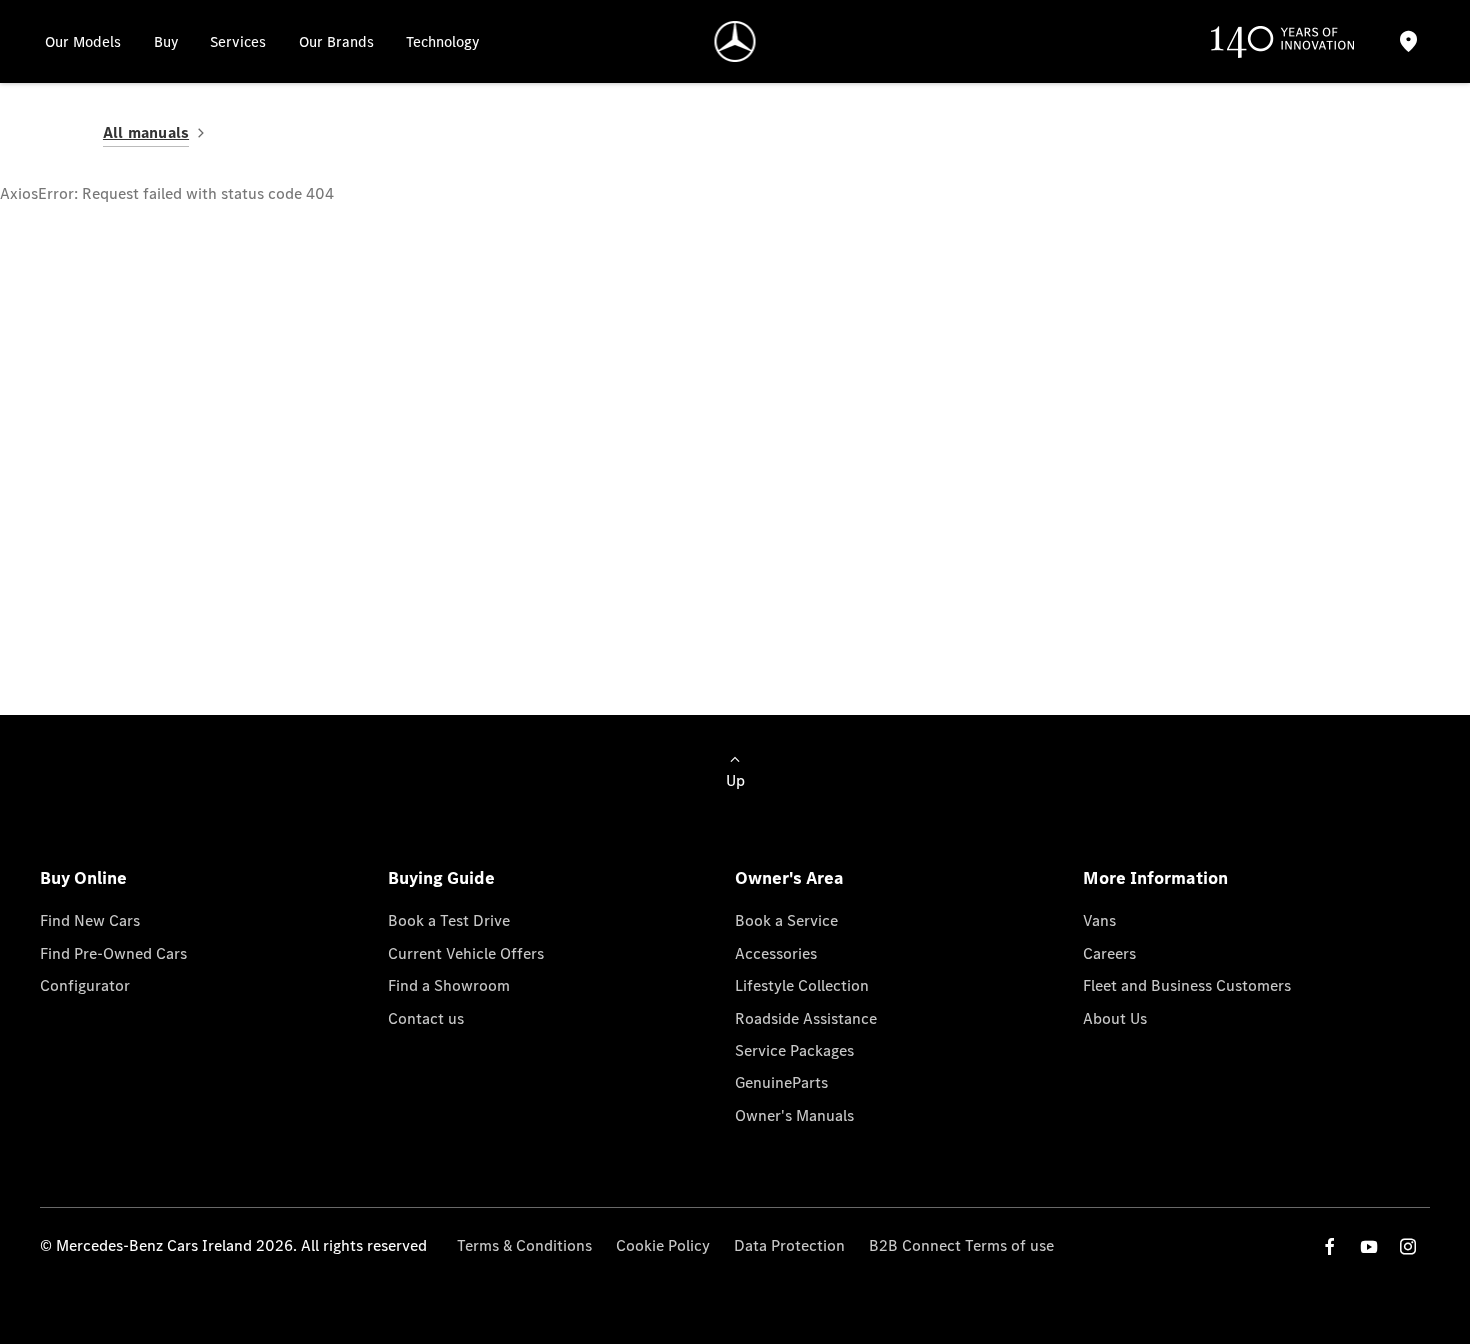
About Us (1115, 1018)
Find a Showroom (449, 985)
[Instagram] (1408, 1246)
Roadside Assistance (806, 1018)
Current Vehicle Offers (466, 953)
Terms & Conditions (524, 1245)
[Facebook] (1330, 1246)
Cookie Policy (663, 1245)
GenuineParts (781, 1082)
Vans (1099, 920)
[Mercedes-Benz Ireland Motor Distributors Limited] (735, 41)
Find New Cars (90, 920)
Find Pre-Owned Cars (113, 953)
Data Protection (789, 1245)
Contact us (426, 1018)
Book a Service (786, 920)
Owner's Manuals (794, 1115)
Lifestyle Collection (802, 985)
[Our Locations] (1408, 41)
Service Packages (794, 1050)
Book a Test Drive (449, 920)
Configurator (85, 985)
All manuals (146, 132)
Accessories (776, 953)
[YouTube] (1369, 1246)
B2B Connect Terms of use (961, 1245)
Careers (1109, 953)
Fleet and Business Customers (1187, 985)
